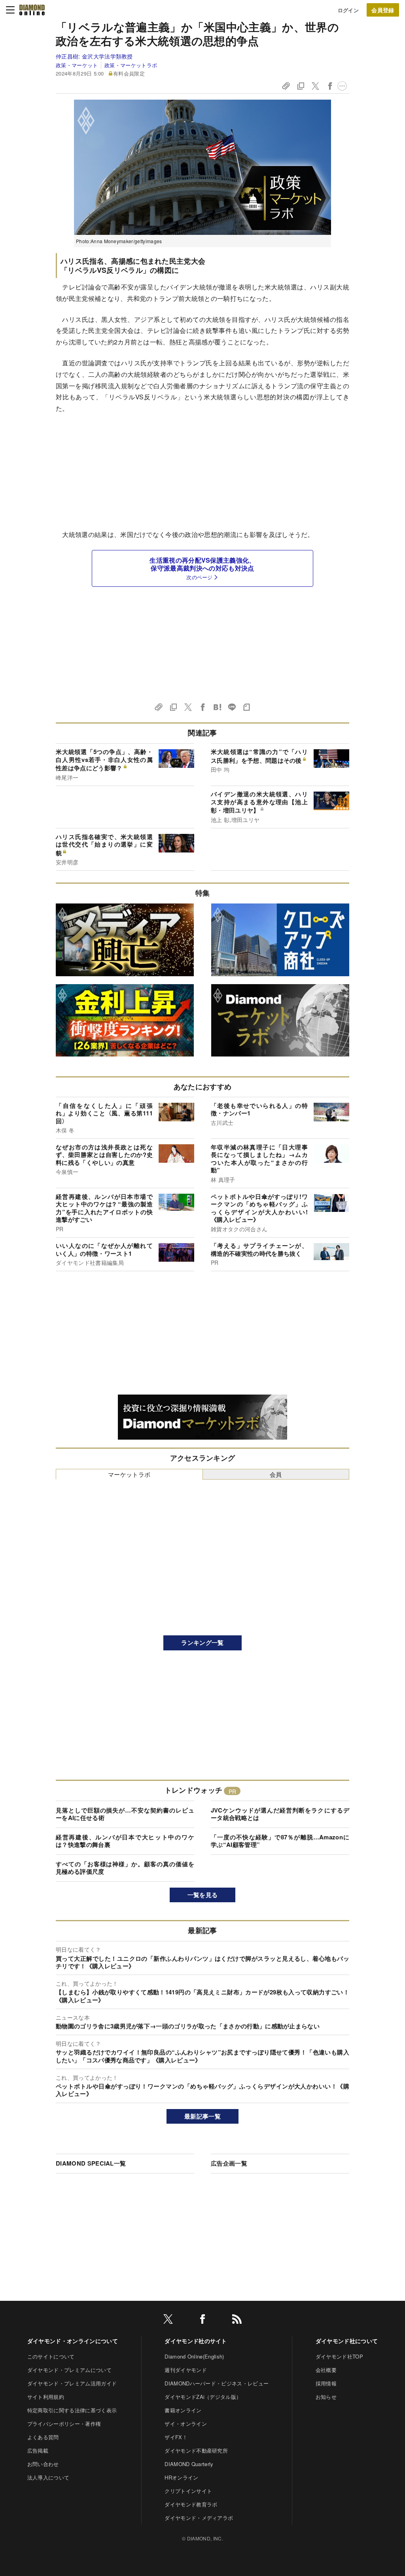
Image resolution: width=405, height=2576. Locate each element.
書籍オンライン (183, 2410)
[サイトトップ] (32, 10)
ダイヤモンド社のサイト (196, 2341)
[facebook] (202, 2320)
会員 (276, 1474)
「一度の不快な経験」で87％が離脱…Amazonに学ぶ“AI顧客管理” (280, 1841)
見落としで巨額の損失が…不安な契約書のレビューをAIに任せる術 (125, 1814)
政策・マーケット (77, 65)
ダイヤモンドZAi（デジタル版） (203, 2397)
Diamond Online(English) (194, 2356)
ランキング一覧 (202, 1642)
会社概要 (326, 2370)
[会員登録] (383, 10)
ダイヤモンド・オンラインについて (73, 2341)
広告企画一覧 (229, 2163)
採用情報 (326, 2383)
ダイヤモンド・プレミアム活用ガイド (72, 2383)
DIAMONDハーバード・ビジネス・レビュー (217, 2383)
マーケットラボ (129, 1474)
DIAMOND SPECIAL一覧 (91, 2163)
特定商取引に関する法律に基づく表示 (72, 2410)
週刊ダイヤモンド (186, 2370)
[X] (168, 2320)
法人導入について (48, 2477)
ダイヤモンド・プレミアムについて (69, 2370)
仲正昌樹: (94, 56)
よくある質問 (43, 2437)
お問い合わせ (43, 2464)
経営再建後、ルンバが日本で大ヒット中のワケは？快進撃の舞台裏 (125, 1841)
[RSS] (237, 2320)
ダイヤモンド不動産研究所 (196, 2450)
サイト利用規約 (46, 2397)
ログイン (348, 10)
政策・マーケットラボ (131, 65)
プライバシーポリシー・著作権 (64, 2424)
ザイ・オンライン (186, 2424)
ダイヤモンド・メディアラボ (199, 2518)
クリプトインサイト (188, 2491)
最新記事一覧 (202, 2116)
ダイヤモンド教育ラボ (191, 2504)
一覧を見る (203, 1895)
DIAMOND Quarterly (189, 2464)
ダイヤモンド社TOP (339, 2356)
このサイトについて (51, 2356)
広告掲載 (38, 2450)
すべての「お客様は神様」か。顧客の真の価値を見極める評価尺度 (125, 1868)
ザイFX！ (176, 2437)
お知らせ (326, 2397)
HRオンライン (181, 2477)
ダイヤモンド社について (347, 2341)
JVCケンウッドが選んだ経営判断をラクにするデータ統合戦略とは (280, 1814)
